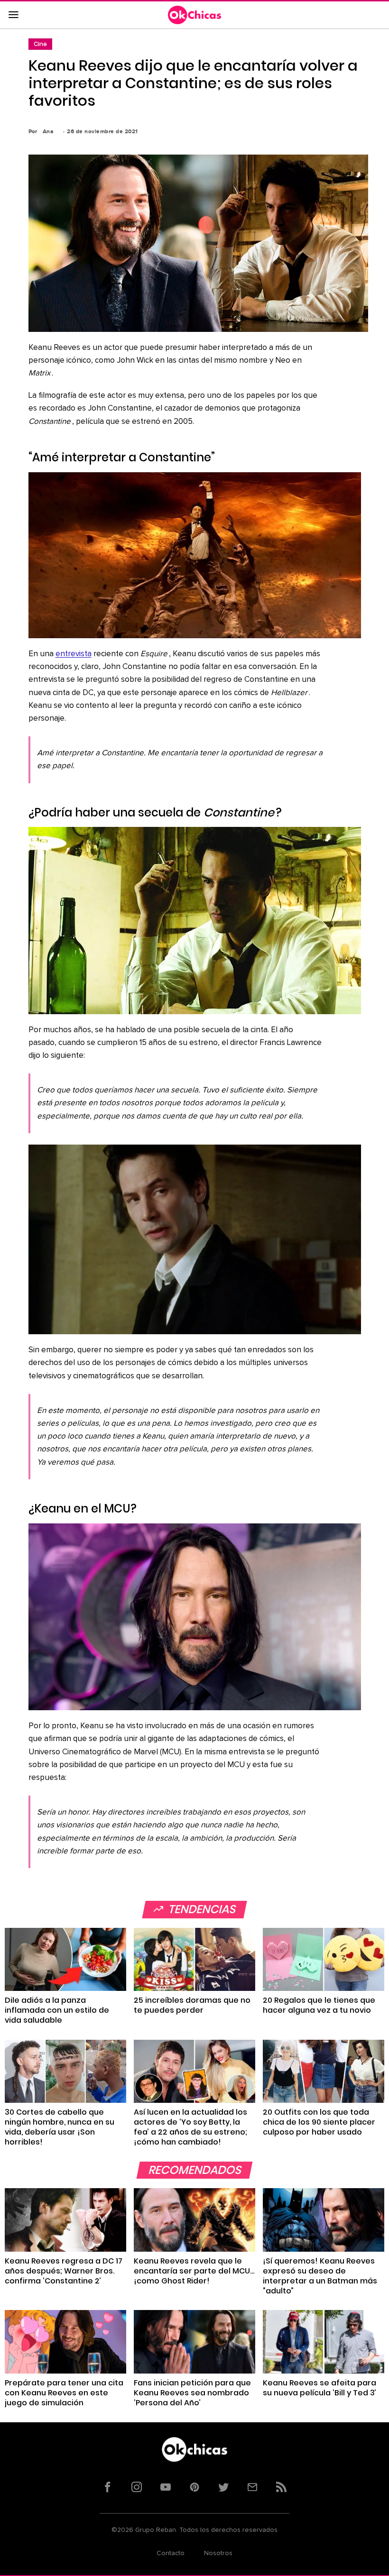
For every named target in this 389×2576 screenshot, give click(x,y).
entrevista (74, 654)
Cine (40, 44)
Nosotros (218, 2553)
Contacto (171, 2553)
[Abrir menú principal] (13, 15)
